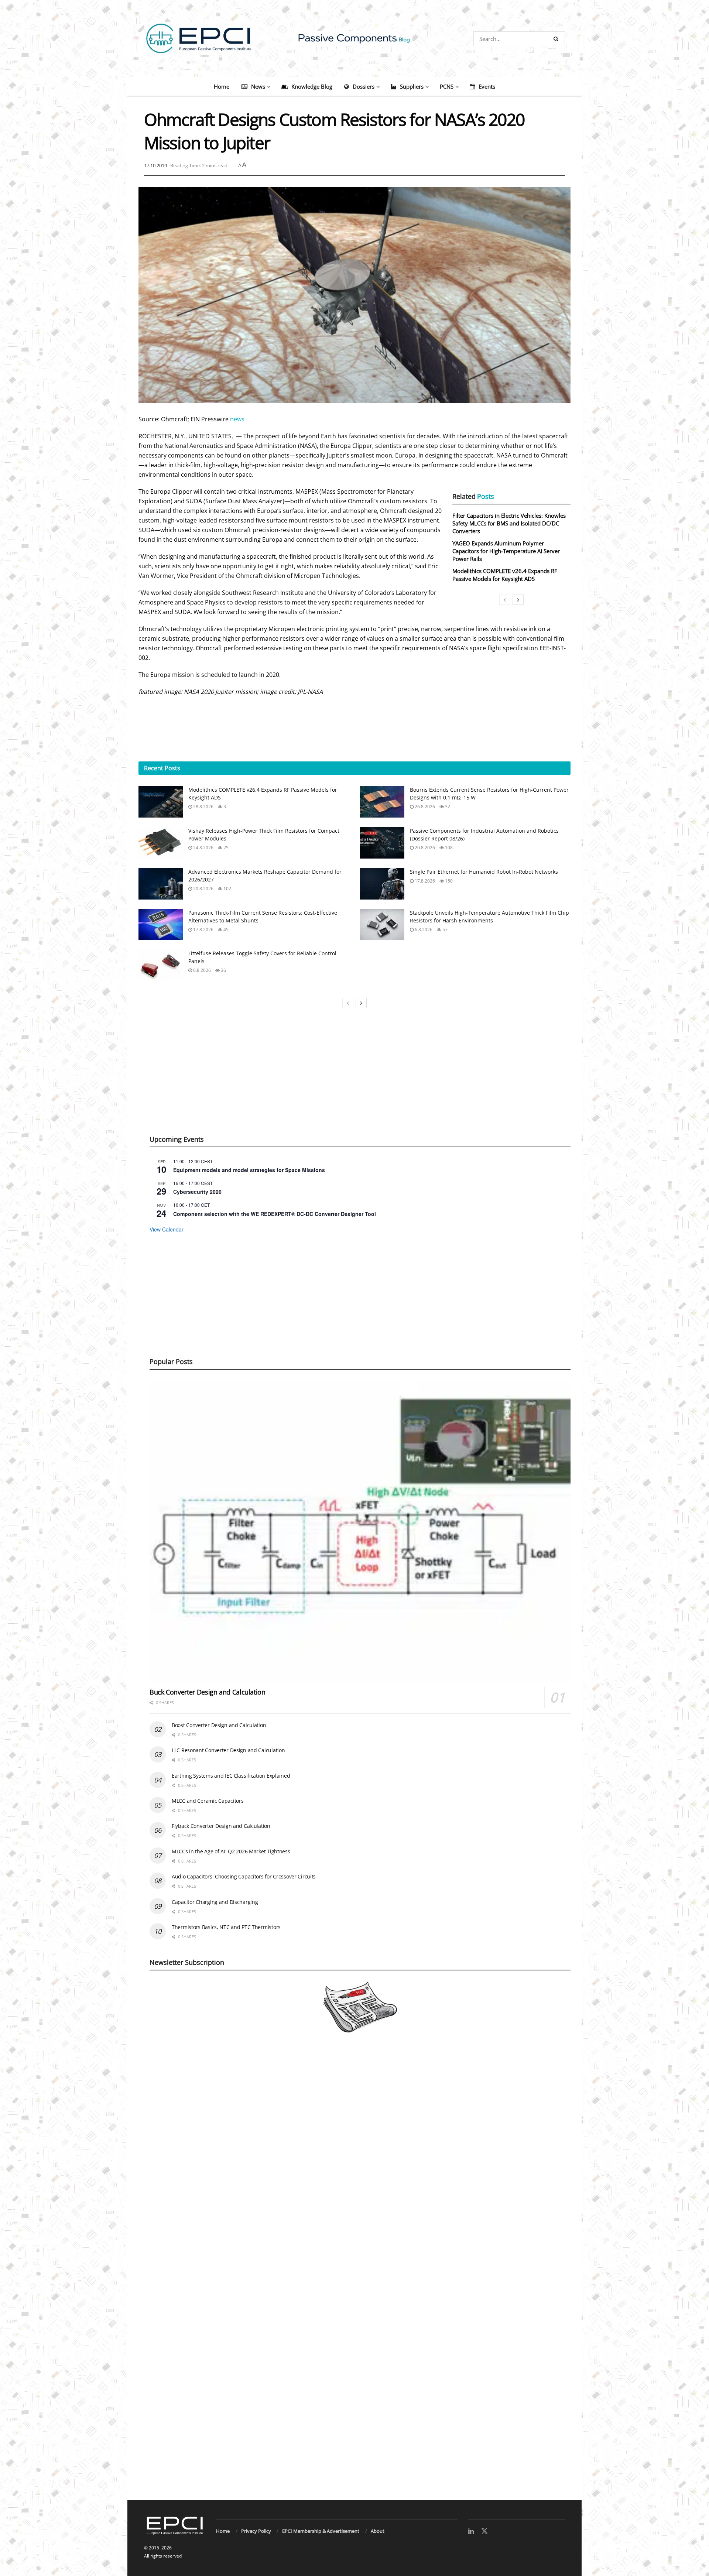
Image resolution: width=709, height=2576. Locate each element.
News (258, 86)
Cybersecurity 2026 (197, 1192)
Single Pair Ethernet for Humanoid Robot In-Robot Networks (484, 872)
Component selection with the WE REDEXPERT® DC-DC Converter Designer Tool (275, 1214)
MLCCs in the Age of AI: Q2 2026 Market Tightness (231, 1851)
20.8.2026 (424, 848)
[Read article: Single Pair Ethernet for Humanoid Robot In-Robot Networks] (382, 884)
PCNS (447, 86)
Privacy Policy (256, 2531)
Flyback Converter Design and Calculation (221, 1826)
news (237, 419)
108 (448, 848)
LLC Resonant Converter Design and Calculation (228, 1750)
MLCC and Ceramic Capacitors (208, 1801)
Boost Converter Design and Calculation (219, 1725)
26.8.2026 (424, 807)
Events (487, 86)
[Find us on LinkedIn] (471, 2532)
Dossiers (364, 86)
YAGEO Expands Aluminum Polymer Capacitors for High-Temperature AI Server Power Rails (506, 551)
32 (447, 807)
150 (448, 881)
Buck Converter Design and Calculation (208, 1692)
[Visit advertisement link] (354, 2275)
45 (225, 930)
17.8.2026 (424, 881)
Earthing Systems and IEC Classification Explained (231, 1776)
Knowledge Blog (312, 86)
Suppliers (412, 86)
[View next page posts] (518, 600)
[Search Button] (557, 39)
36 (223, 970)
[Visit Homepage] (354, 39)
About (378, 2531)
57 (444, 930)
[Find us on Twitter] (484, 2531)
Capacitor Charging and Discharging (215, 1902)
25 (225, 848)
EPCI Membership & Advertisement (321, 2531)
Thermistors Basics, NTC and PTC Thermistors (226, 1927)
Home (222, 86)
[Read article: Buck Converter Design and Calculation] (360, 1531)
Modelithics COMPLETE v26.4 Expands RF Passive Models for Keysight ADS (505, 575)
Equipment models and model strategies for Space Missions (249, 1170)
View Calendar (167, 1229)
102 (227, 889)
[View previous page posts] (505, 600)
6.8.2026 (423, 930)
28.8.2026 (203, 807)
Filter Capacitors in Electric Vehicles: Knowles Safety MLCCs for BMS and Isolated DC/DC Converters (509, 523)
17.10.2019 (155, 165)
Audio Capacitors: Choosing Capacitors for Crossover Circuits (244, 1876)
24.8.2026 (203, 848)
